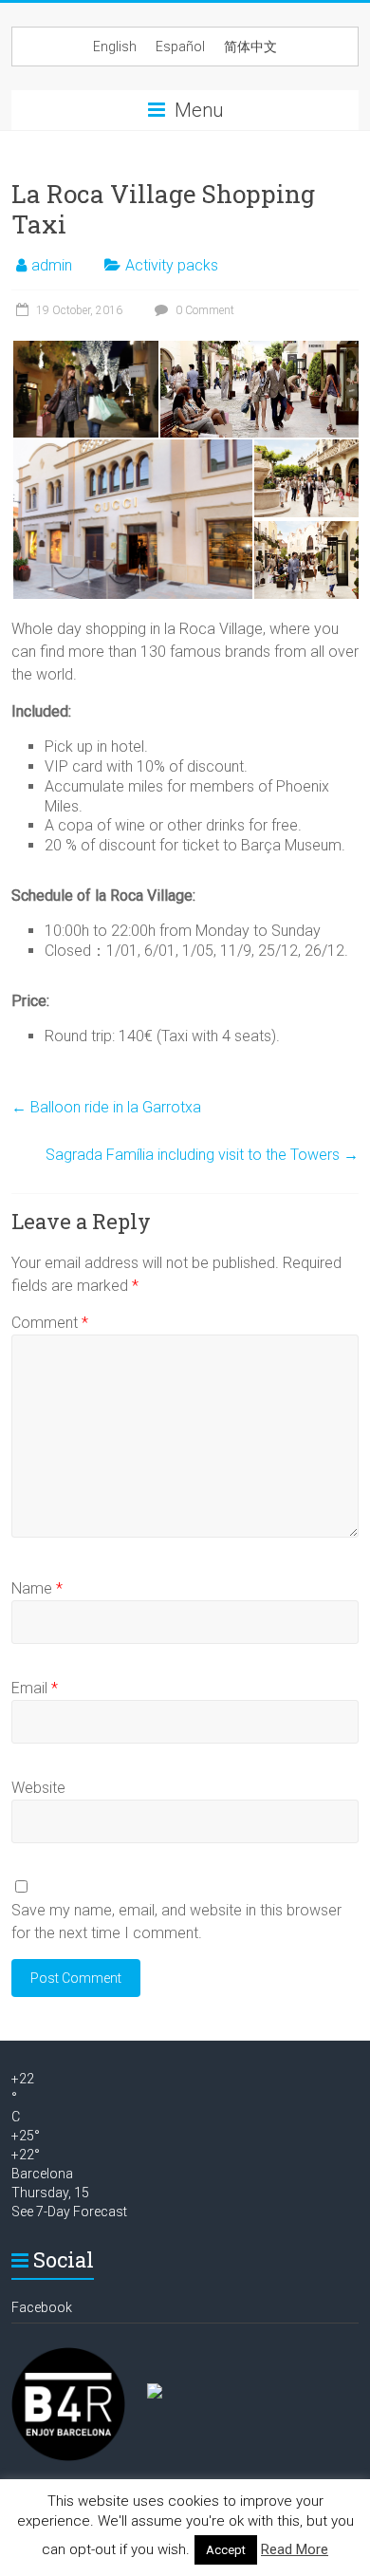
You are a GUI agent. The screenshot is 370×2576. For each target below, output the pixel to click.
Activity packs (172, 265)
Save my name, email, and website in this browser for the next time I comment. (176, 1922)
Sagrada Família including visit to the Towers (202, 1155)
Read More (295, 2549)
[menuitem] (115, 47)
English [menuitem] (115, 47)
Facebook (42, 2307)
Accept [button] (226, 2550)
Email (35, 1688)
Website (38, 1788)
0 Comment (203, 310)
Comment (50, 1323)
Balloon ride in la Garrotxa (106, 1107)
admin (52, 265)
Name (37, 1588)
